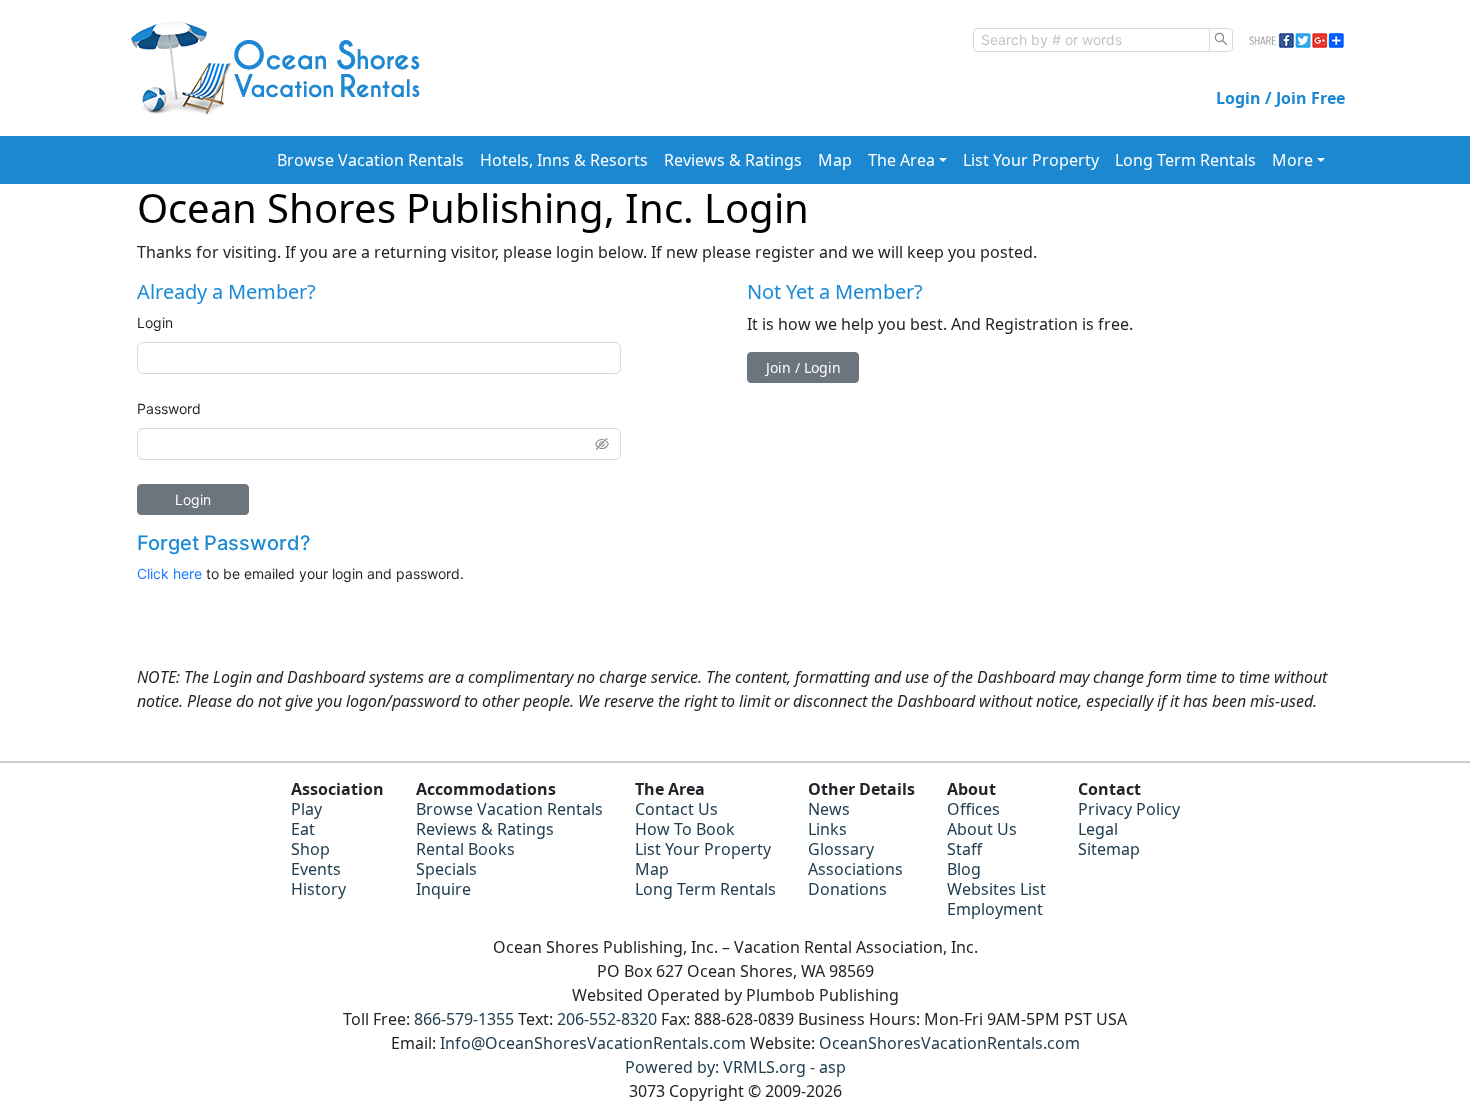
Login (155, 322)
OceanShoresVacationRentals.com (949, 1043)
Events (316, 869)
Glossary (841, 849)
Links (827, 829)
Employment (995, 909)
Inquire (443, 889)
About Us (982, 829)
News (829, 809)
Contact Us (676, 809)
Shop (310, 849)
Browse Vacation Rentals (370, 160)
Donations (847, 889)
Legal (1098, 829)
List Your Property (1031, 160)
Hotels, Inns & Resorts (564, 160)
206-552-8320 (607, 1019)
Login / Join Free (1280, 98)
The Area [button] (901, 160)
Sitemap (1109, 849)
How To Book (685, 829)
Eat (303, 829)
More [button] (1292, 160)
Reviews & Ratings (733, 160)
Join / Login (803, 367)
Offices (973, 809)
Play (306, 809)
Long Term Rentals (1185, 160)
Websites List (996, 889)
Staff (964, 849)
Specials (446, 869)
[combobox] (1091, 40)
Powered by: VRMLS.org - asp (735, 1067)
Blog (964, 869)
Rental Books (465, 849)
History (318, 889)
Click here (169, 573)
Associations (855, 869)
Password (169, 408)
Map (835, 160)
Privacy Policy (1129, 809)
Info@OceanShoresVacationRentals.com (593, 1043)
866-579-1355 (464, 1019)
